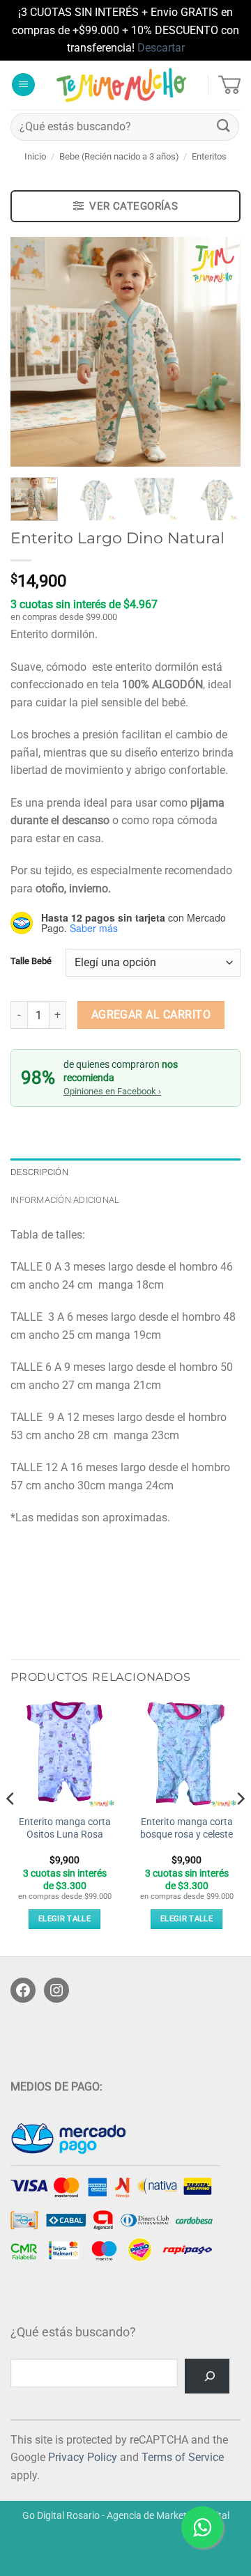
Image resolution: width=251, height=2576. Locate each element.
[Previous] (33, 352)
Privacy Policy (83, 2457)
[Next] (218, 352)
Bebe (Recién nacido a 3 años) (119, 156)
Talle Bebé (31, 961)
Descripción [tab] (39, 1172)
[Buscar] (207, 2376)
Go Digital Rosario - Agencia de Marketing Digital (126, 2516)
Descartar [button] (161, 48)
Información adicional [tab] (65, 1200)
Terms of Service (183, 2457)
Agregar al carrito (151, 1015)
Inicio (35, 156)
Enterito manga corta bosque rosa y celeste (187, 1828)
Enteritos (209, 156)
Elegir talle (64, 1919)
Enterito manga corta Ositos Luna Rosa (65, 1828)
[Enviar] (224, 126)
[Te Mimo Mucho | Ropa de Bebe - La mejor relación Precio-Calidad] (121, 85)
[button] (23, 85)
